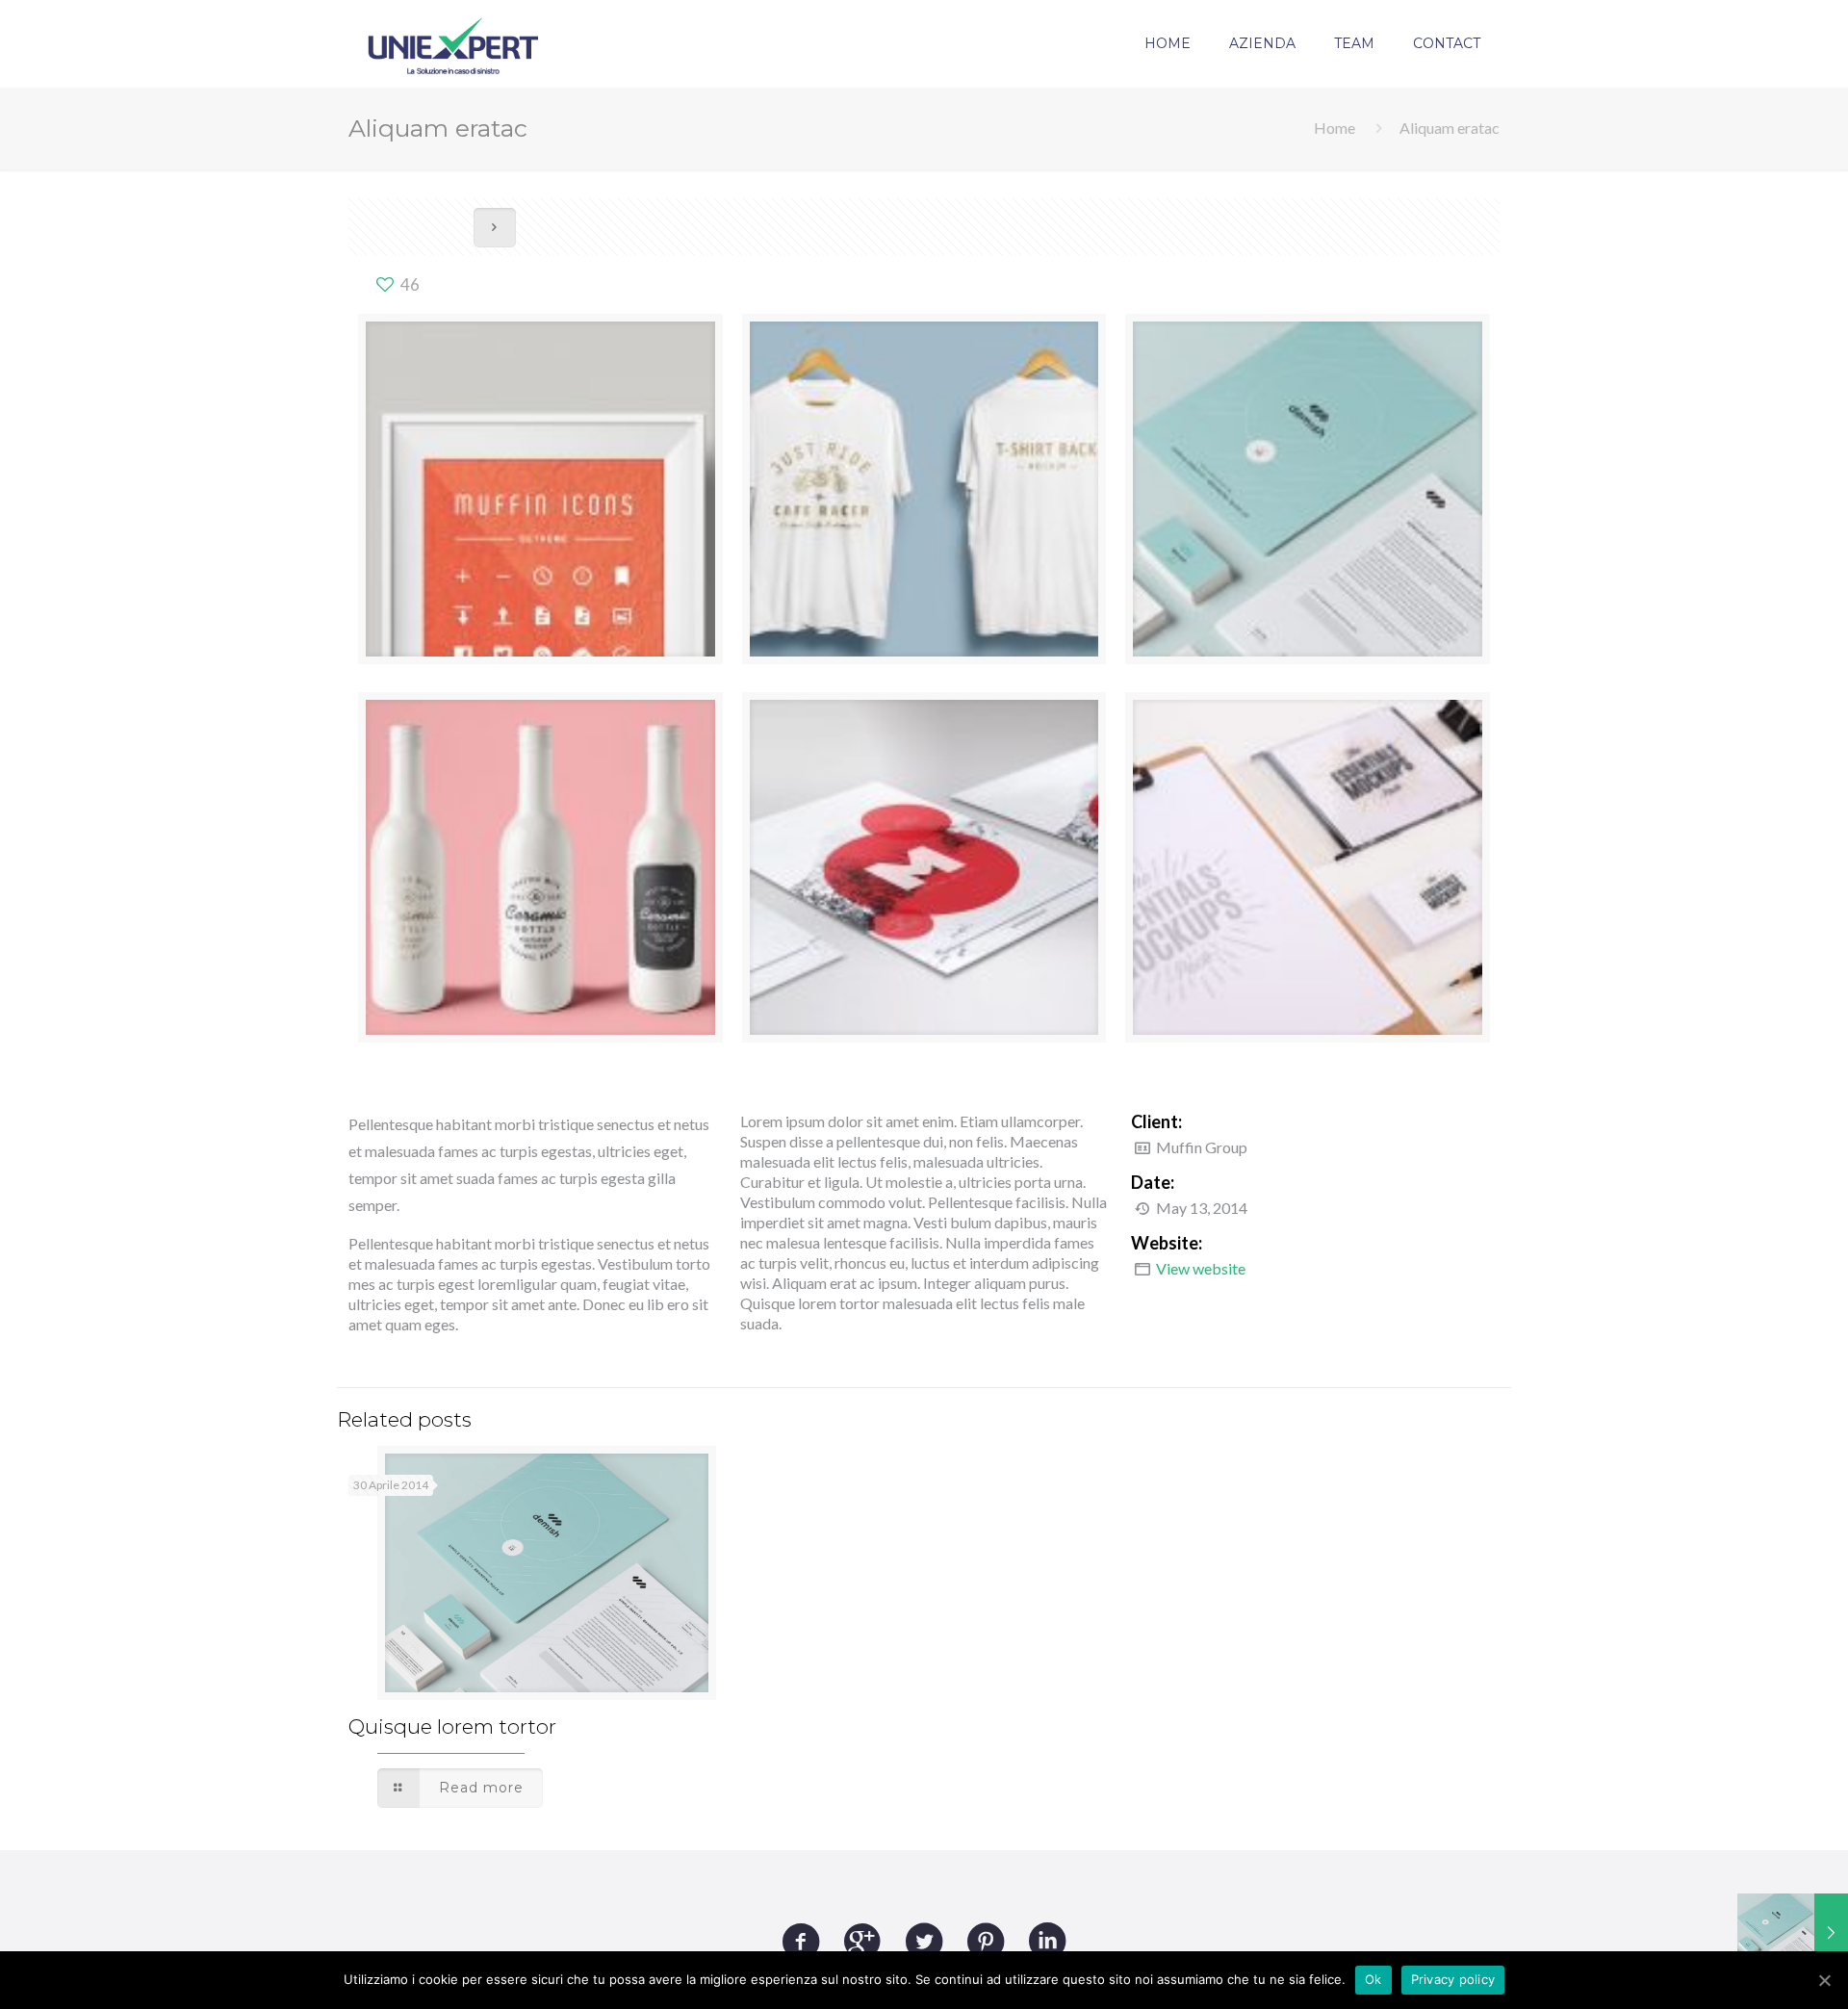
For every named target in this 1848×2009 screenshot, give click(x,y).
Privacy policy (1453, 1979)
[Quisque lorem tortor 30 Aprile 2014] (1793, 1932)
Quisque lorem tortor (452, 1726)
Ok (1373, 1979)
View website (1201, 1268)
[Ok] (1824, 1980)
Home (1335, 128)
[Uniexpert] (453, 43)
